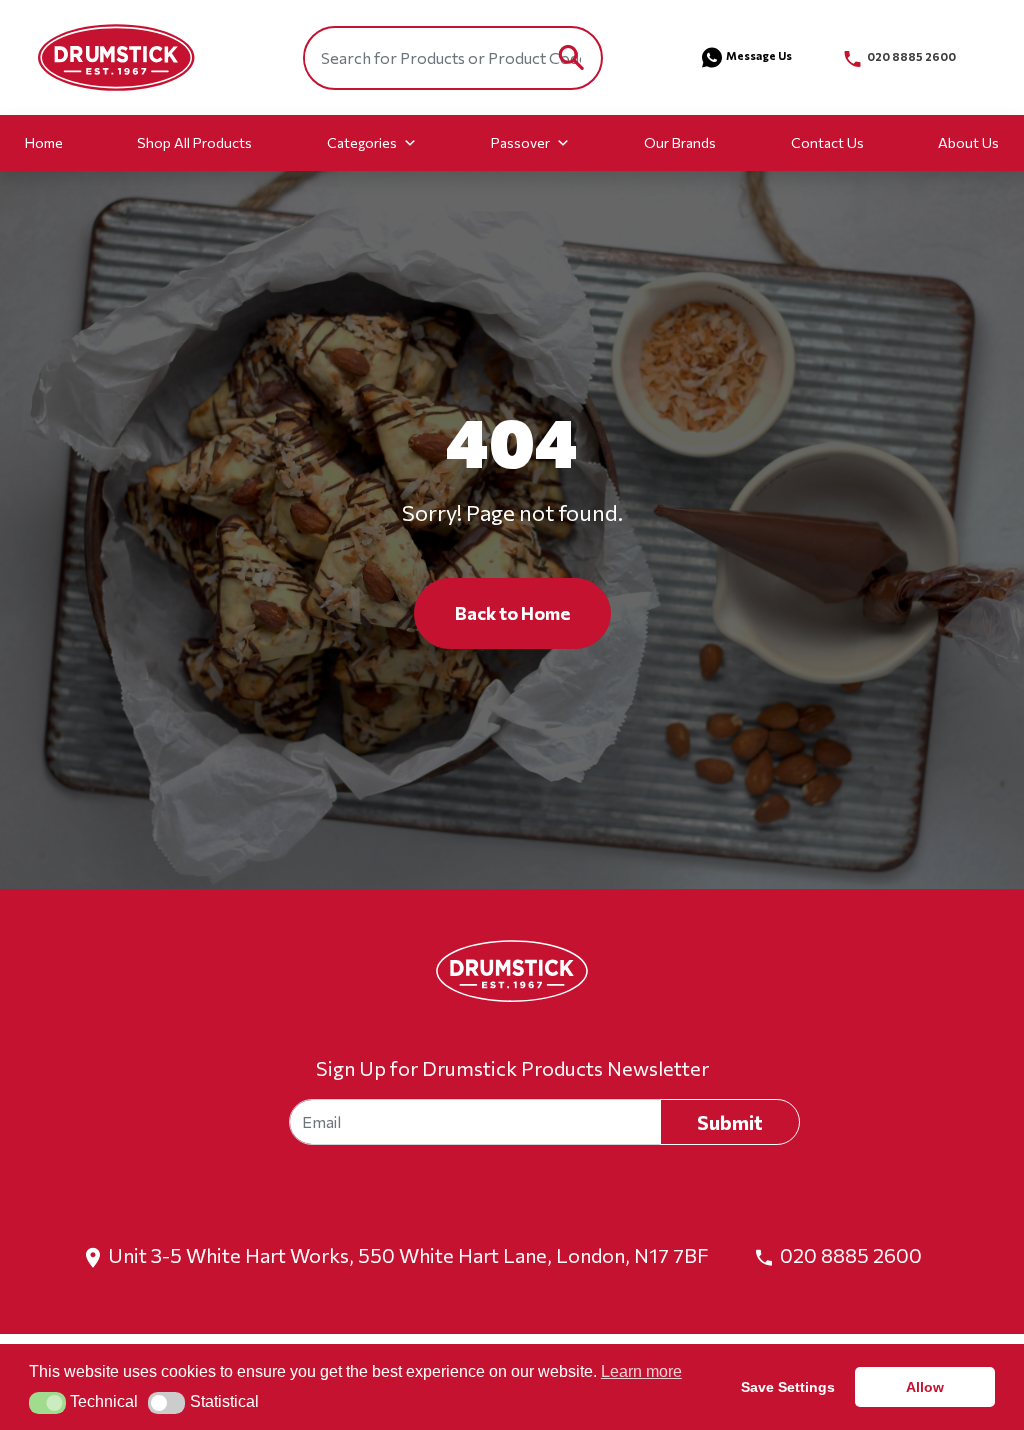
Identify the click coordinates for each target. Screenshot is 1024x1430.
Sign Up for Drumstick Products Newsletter (512, 1068)
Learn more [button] (641, 1371)
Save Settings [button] (788, 1387)
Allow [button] (925, 1387)
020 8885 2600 (910, 56)
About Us (968, 142)
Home (44, 142)
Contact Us (827, 142)
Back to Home (512, 613)
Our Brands (680, 142)
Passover (520, 142)
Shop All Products (194, 142)
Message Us (759, 55)
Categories (362, 142)
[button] (47, 1403)
